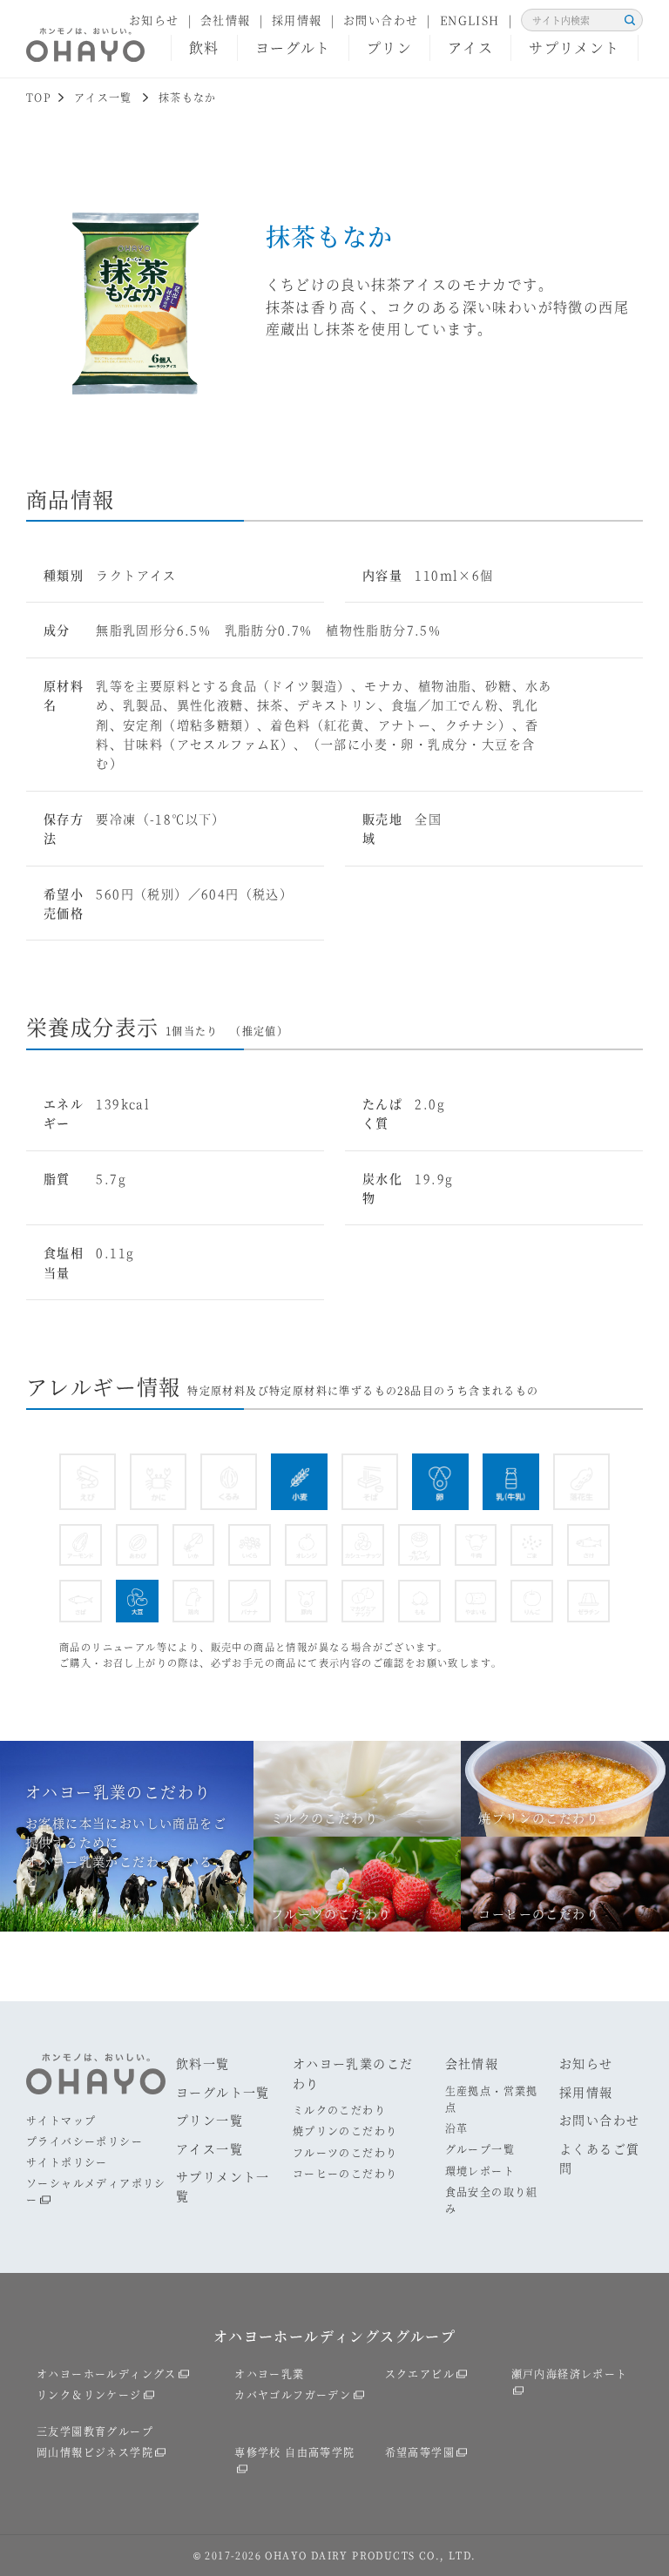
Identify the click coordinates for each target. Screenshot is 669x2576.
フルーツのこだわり (345, 2152)
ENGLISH (470, 20)
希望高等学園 (420, 2452)
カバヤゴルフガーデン (293, 2394)
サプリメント (574, 47)
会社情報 (226, 20)
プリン (389, 47)
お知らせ (154, 20)
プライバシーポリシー (84, 2141)
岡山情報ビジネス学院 (95, 2452)
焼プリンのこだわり (345, 2131)
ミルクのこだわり (339, 2110)
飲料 (204, 47)
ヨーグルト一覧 (223, 2092)
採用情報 (297, 20)
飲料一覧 (203, 2063)
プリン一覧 (209, 2120)
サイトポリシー (67, 2162)
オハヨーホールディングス (107, 2374)
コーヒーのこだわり (345, 2173)
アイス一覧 (209, 2148)
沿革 (457, 2128)
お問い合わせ (381, 20)
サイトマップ (61, 2120)
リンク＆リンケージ (89, 2394)
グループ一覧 (480, 2149)
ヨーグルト (293, 47)
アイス (470, 47)
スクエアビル (420, 2374)
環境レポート (480, 2171)
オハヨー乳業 (269, 2374)
